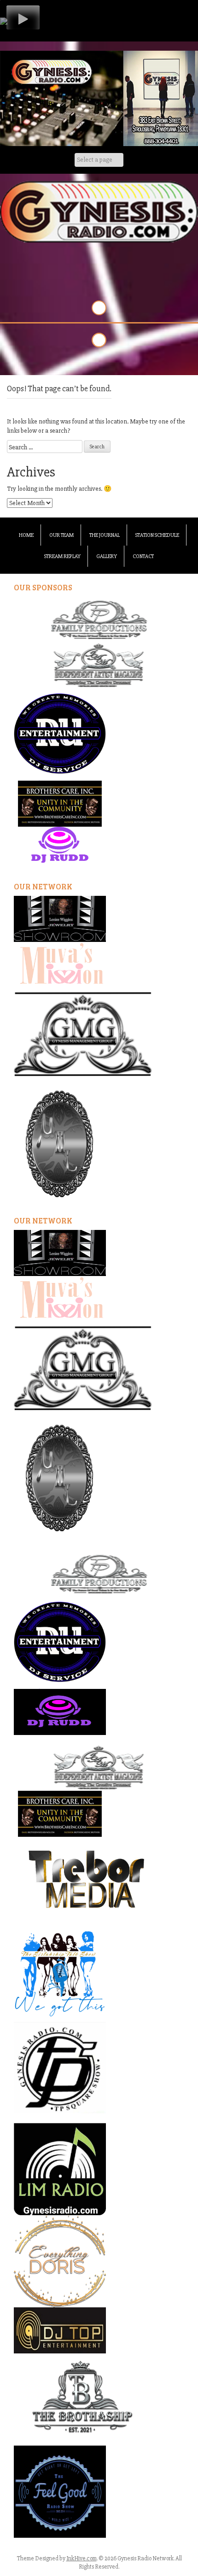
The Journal (105, 535)
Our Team (61, 535)
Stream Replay (62, 556)
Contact (143, 556)
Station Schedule (157, 535)
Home (26, 535)
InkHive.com (82, 2558)
